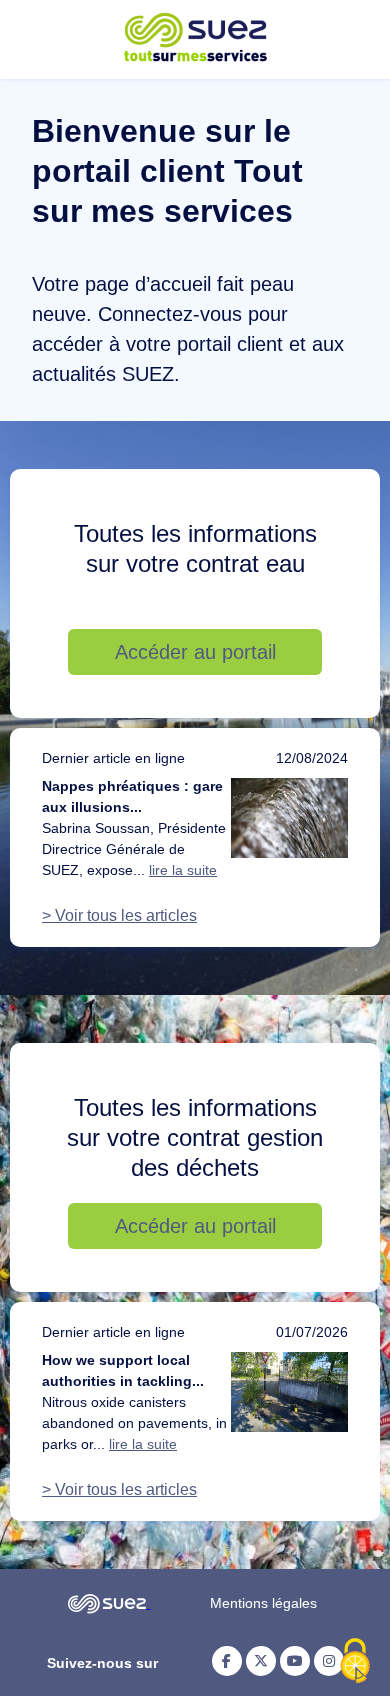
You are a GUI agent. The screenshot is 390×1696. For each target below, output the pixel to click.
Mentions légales (263, 1603)
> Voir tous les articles (119, 915)
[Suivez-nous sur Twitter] (261, 1661)
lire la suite (183, 870)
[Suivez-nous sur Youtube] (295, 1661)
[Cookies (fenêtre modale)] (355, 1662)
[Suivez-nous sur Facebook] (227, 1661)
